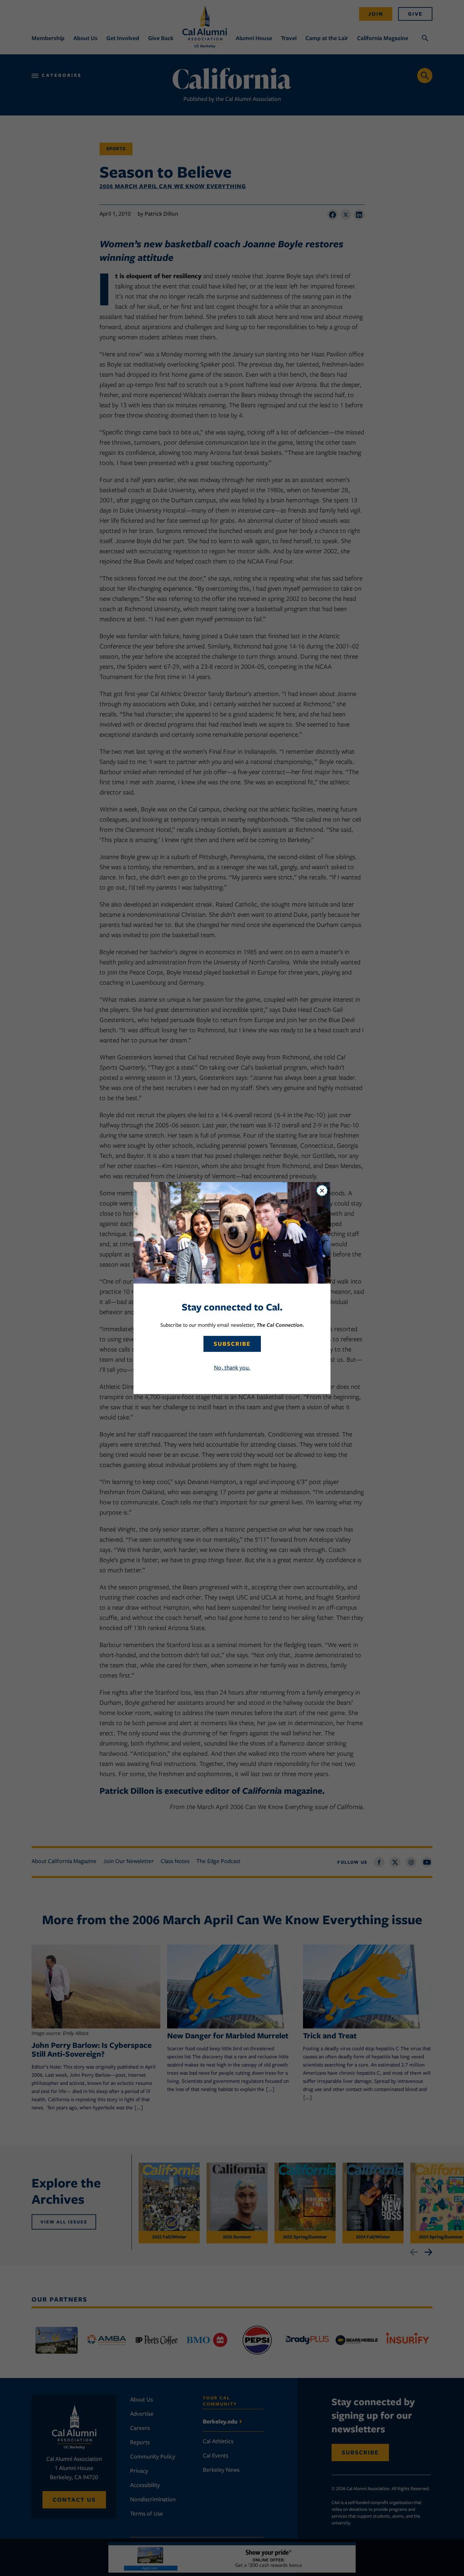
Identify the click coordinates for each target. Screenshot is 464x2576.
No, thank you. (232, 1367)
